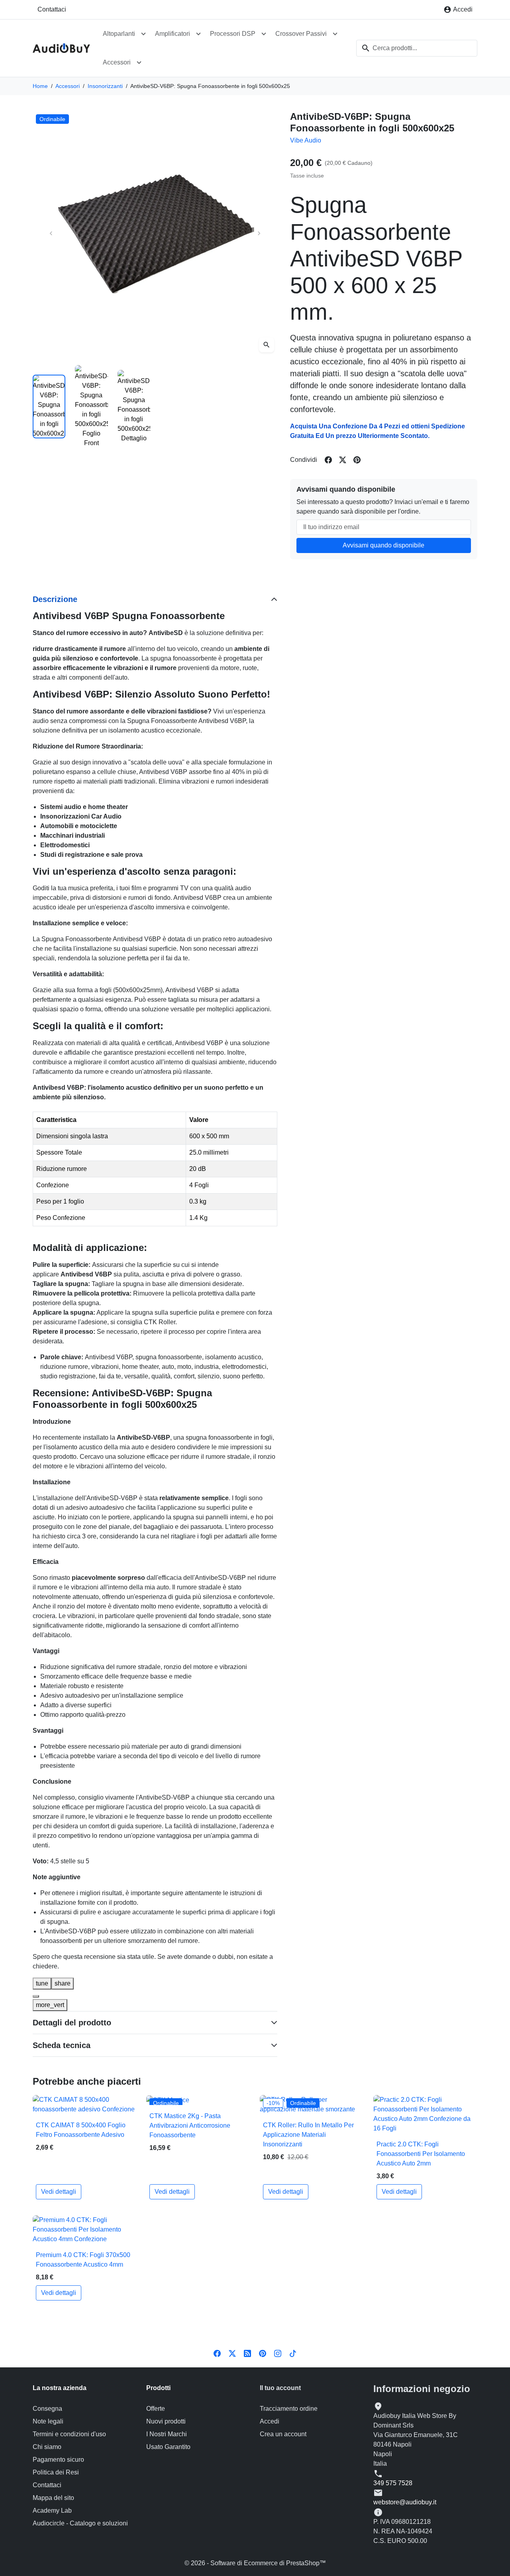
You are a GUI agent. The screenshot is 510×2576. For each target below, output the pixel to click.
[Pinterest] (263, 2353)
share (63, 1983)
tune (42, 1983)
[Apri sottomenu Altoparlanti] (143, 34)
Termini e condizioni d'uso (69, 2434)
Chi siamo (47, 2447)
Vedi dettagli (59, 2192)
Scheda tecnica (62, 2045)
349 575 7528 (393, 2483)
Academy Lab (52, 2511)
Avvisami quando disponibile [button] (383, 545)
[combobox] (417, 48)
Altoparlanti (119, 34)
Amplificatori (173, 34)
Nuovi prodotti (166, 2421)
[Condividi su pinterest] (357, 460)
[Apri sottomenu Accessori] (139, 63)
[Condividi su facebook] (328, 460)
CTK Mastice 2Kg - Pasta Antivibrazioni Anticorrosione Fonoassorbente (190, 2125)
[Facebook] (217, 2353)
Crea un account (283, 2434)
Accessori (117, 62)
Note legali (48, 2421)
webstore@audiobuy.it (405, 2502)
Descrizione (55, 599)
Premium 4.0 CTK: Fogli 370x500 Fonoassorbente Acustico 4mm (83, 2260)
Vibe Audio (306, 140)
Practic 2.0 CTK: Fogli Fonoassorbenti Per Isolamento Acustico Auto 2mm (421, 2154)
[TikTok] (293, 2353)
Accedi (270, 2421)
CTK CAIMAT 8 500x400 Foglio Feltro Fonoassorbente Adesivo (81, 2130)
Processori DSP (233, 34)
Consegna (47, 2409)
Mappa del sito (53, 2498)
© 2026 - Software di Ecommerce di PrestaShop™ (255, 2563)
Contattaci (52, 9)
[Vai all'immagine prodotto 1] (49, 407)
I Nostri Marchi (167, 2434)
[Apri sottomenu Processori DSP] (264, 34)
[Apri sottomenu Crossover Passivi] (335, 34)
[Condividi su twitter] (343, 460)
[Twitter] (232, 2353)
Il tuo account (280, 2388)
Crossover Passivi (301, 34)
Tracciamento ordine (289, 2409)
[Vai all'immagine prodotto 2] (91, 407)
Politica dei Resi (56, 2472)
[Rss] (247, 2353)
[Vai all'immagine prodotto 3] (134, 407)
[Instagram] (278, 2353)
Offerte (156, 2409)
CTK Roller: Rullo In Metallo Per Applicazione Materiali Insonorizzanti (308, 2135)
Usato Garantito (168, 2447)
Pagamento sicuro (58, 2460)
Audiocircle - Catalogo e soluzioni (80, 2523)
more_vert (50, 2005)
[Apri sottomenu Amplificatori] (198, 34)
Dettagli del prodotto (72, 2023)
